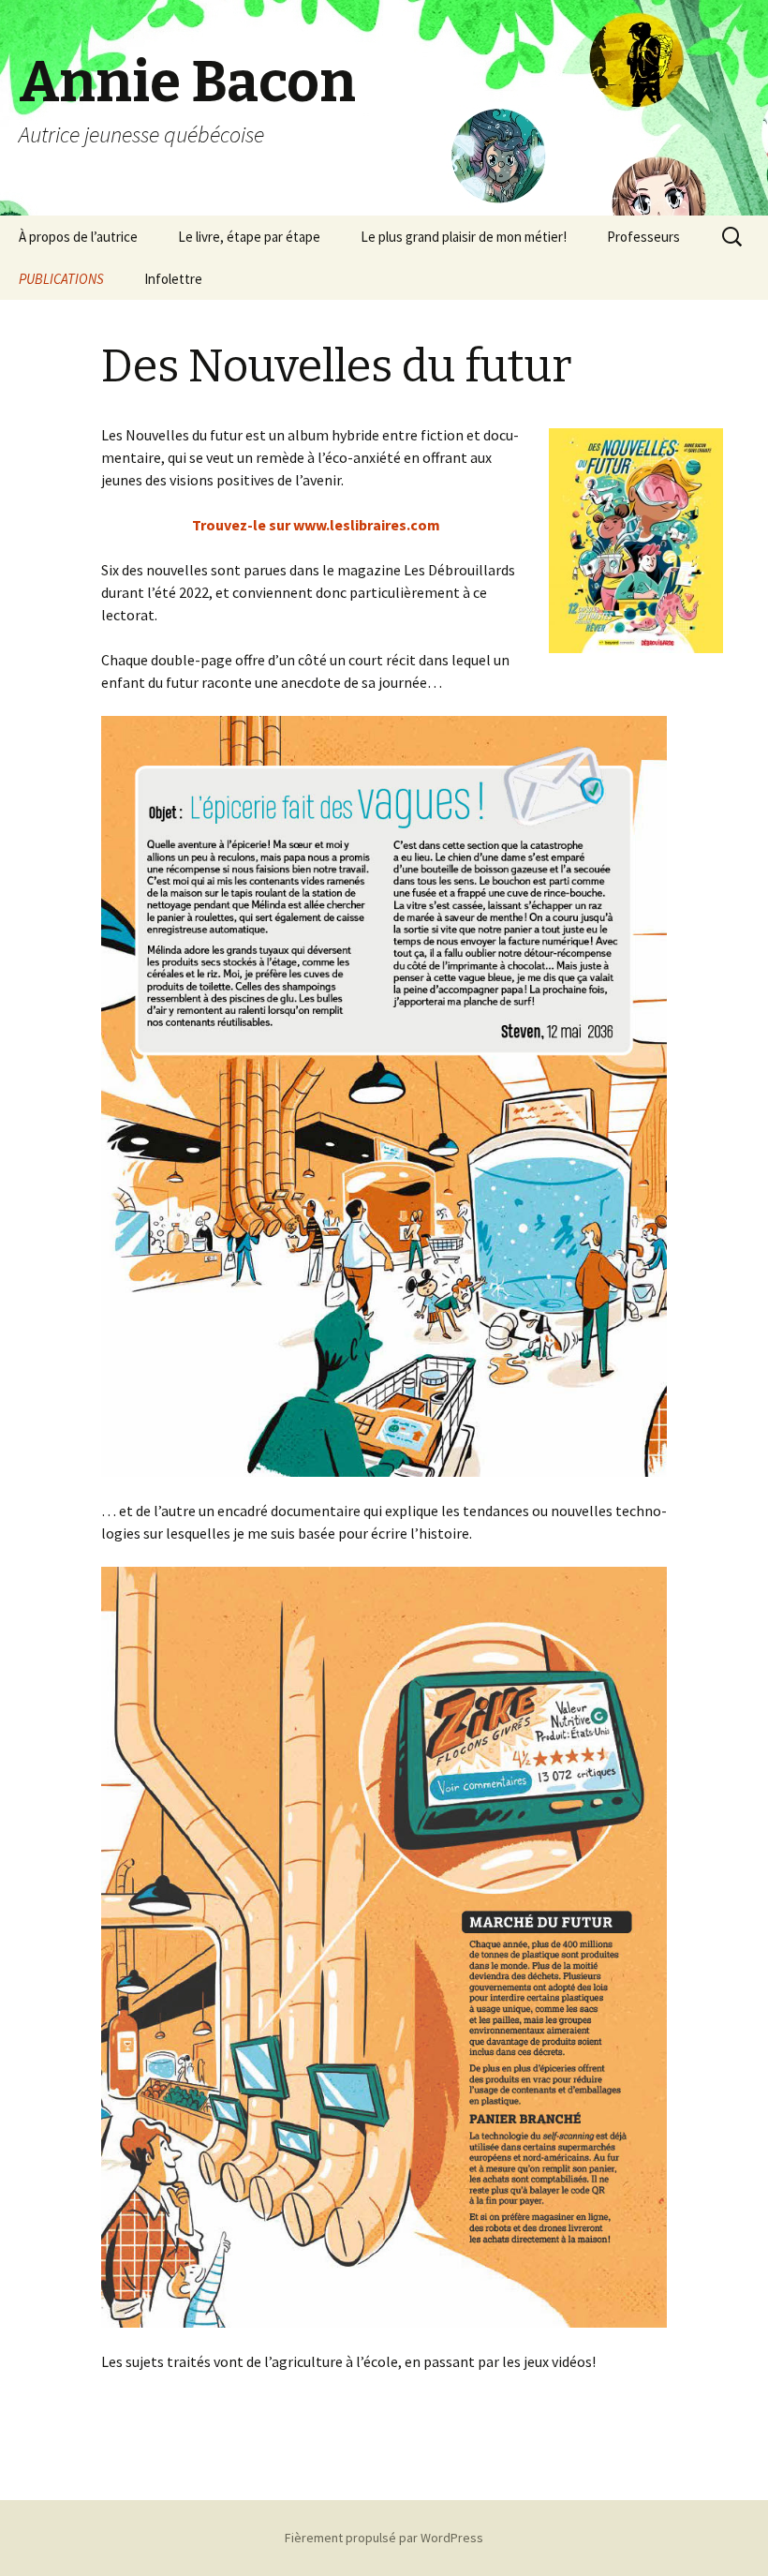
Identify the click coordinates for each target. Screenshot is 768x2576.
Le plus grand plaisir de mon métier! (464, 237)
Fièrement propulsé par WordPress (384, 2538)
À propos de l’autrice (78, 237)
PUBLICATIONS (61, 279)
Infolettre (173, 279)
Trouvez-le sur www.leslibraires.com (316, 525)
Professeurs (643, 237)
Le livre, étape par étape (249, 237)
